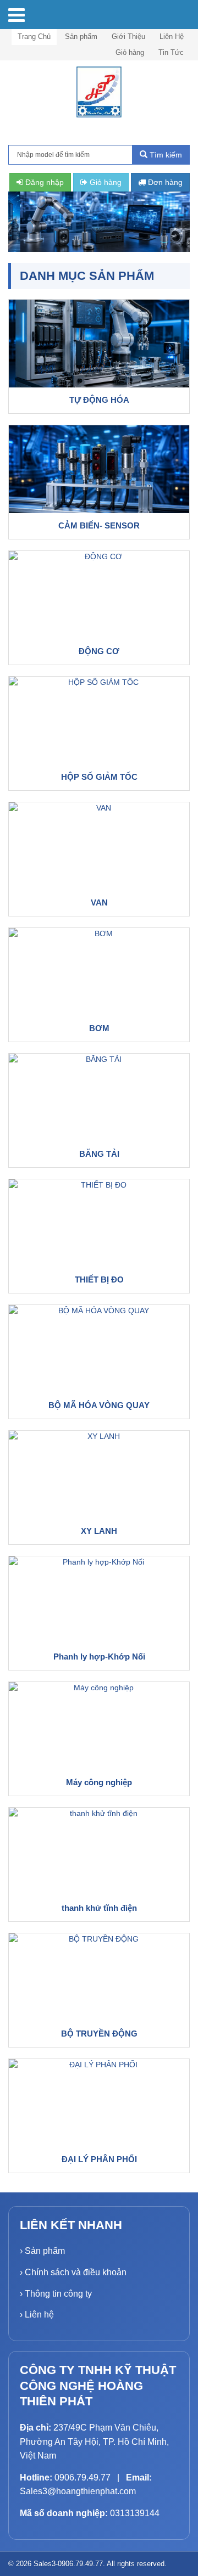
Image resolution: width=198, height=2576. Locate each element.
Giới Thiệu (128, 36)
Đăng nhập (43, 182)
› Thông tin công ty (56, 2294)
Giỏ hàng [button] (105, 182)
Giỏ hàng (130, 52)
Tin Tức (171, 52)
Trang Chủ (34, 36)
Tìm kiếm (165, 155)
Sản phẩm (81, 36)
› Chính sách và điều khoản (73, 2272)
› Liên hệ (37, 2315)
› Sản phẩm (42, 2251)
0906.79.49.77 (82, 2477)
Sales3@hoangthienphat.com (78, 2491)
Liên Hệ (172, 36)
